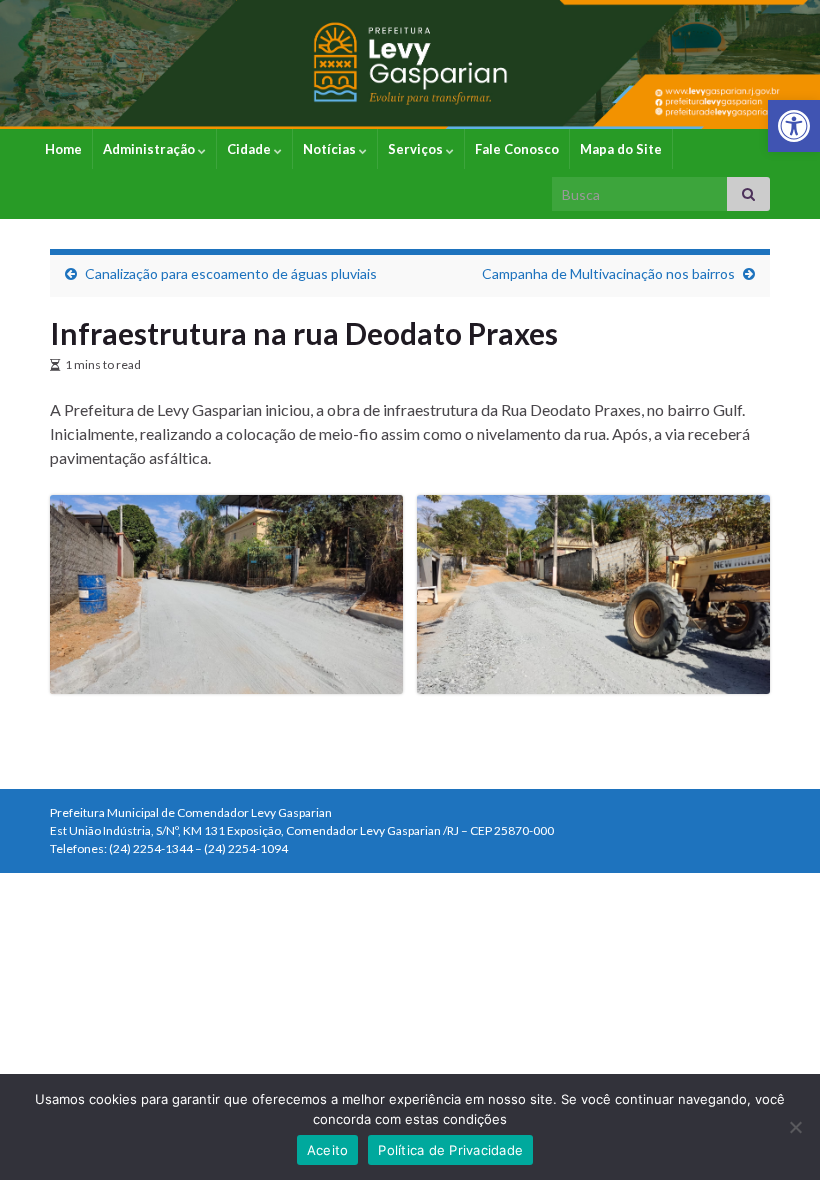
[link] (794, 126)
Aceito (328, 1150)
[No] (795, 1127)
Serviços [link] (417, 149)
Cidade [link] (250, 149)
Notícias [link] (331, 149)
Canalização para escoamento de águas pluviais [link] (231, 273)
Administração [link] (150, 149)
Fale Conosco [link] (517, 149)
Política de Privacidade (450, 1150)
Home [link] (63, 149)
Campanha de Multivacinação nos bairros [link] (608, 273)
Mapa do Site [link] (621, 149)
